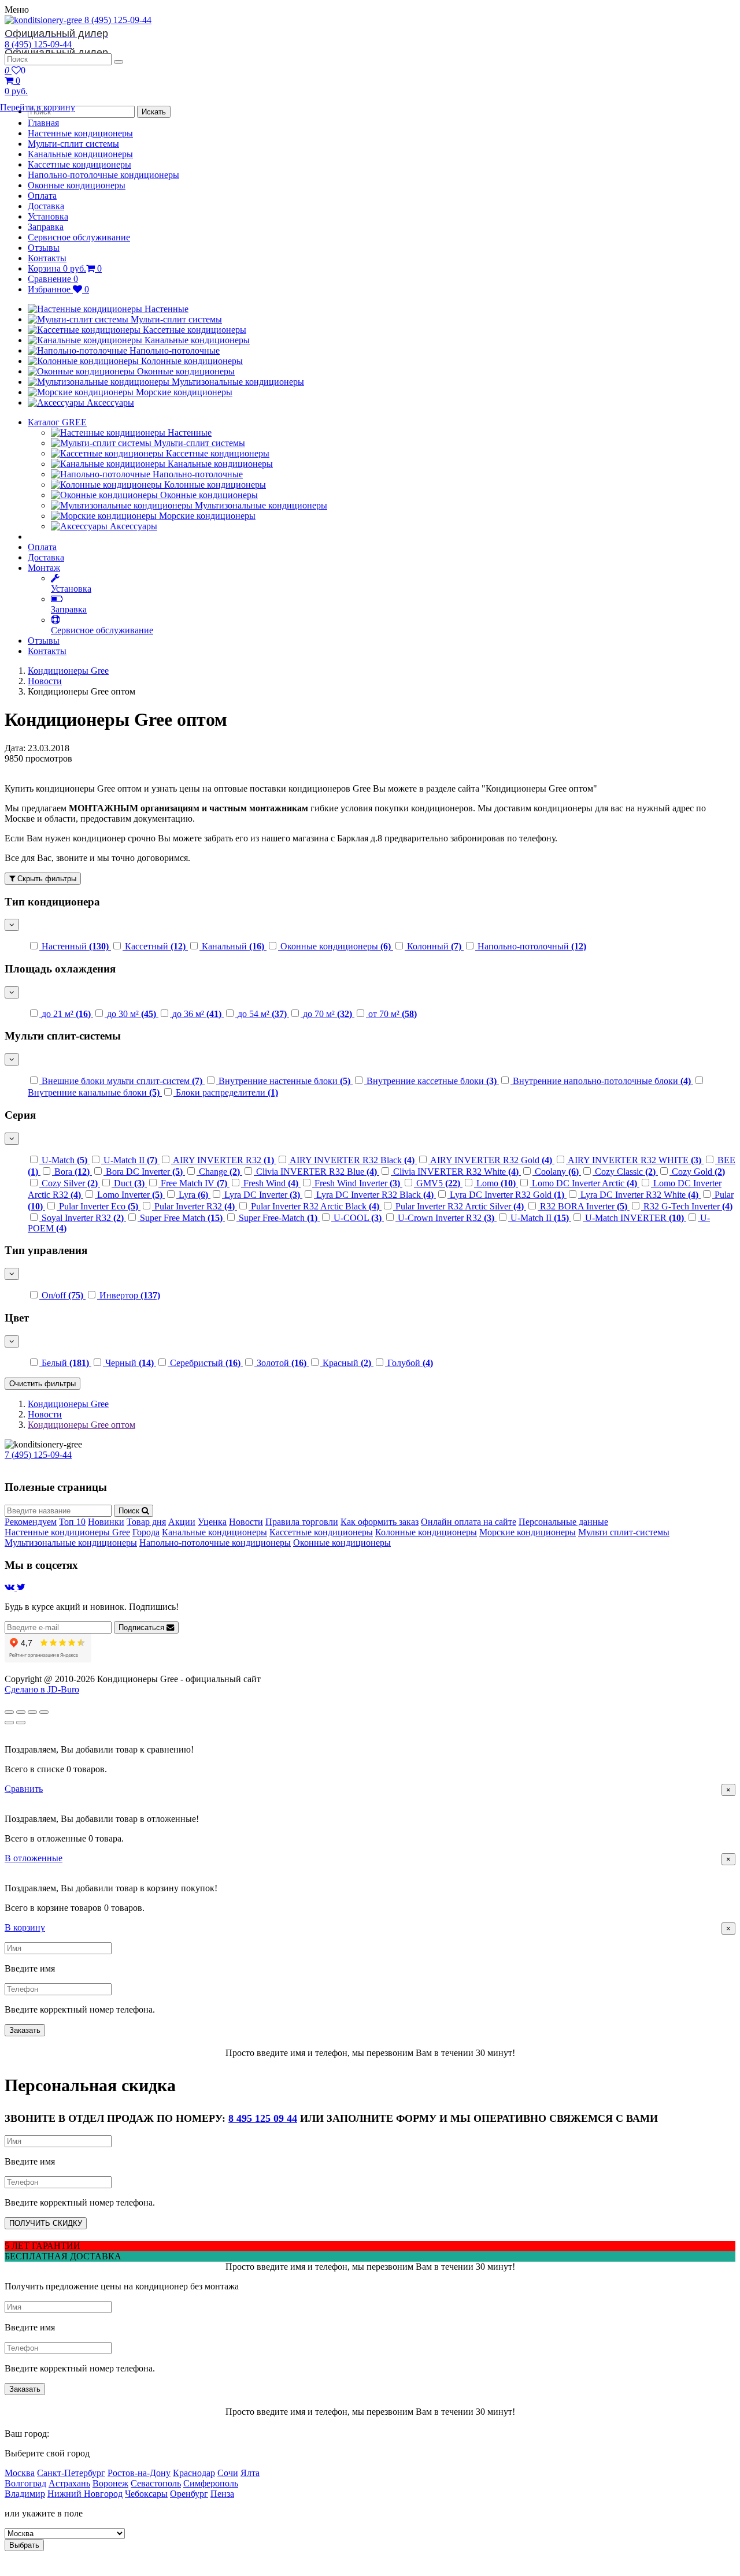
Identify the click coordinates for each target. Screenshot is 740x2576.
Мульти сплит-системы (624, 1532)
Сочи (228, 2473)
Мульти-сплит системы (73, 144)
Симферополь (211, 2483)
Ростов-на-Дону (139, 2473)
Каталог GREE (57, 422)
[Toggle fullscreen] (32, 1712)
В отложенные (34, 1858)
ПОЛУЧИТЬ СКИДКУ (46, 2223)
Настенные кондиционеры (80, 133)
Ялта (250, 2473)
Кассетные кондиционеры (79, 164)
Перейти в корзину (38, 107)
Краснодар (194, 2473)
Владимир (25, 2494)
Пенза (222, 2494)
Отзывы (44, 248)
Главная (43, 123)
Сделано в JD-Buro (42, 1689)
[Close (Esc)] (9, 1712)
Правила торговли (302, 1522)
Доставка (46, 206)
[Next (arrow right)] (21, 1723)
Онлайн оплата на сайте (469, 1522)
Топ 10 (72, 1522)
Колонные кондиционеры (426, 1532)
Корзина (65, 268)
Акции (182, 1522)
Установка (48, 216)
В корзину (25, 1927)
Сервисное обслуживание (79, 237)
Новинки (106, 1522)
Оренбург (189, 2494)
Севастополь (156, 2483)
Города (146, 1532)
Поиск (130, 1511)
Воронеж (110, 2483)
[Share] (21, 1712)
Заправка (46, 227)
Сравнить (24, 1789)
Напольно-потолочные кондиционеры (103, 175)
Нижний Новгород (85, 2494)
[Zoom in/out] (44, 1712)
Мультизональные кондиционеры (71, 1543)
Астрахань (69, 2483)
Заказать (25, 2030)
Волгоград (25, 2483)
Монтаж (44, 568)
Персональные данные (563, 1522)
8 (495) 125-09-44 (78, 27)
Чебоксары (146, 2494)
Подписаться (143, 1627)
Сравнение (53, 279)
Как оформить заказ (380, 1522)
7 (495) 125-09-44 (38, 1455)
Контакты (47, 258)
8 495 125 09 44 (263, 2118)
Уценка (212, 1522)
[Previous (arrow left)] (9, 1723)
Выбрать (24, 2545)
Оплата (42, 196)
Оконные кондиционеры (77, 185)
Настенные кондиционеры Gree (67, 1532)
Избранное (58, 289)
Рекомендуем (31, 1522)
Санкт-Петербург (71, 2473)
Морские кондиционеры (528, 1532)
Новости (45, 681)
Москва (20, 2473)
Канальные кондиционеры (80, 154)
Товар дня (146, 1522)
